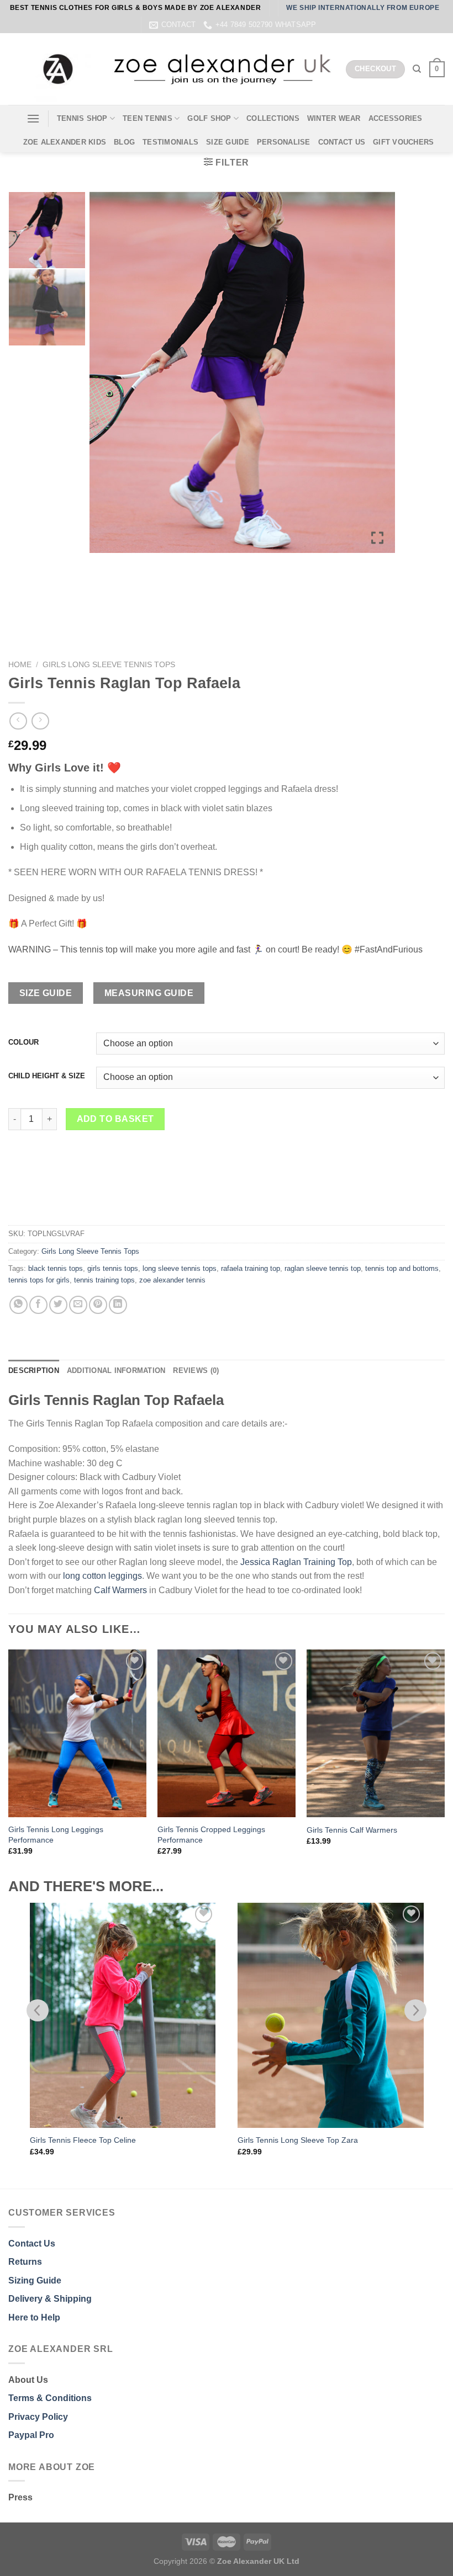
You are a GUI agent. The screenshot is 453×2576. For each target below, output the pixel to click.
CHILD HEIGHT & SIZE (47, 1076)
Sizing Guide (35, 2280)
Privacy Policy (38, 2417)
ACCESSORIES (396, 118)
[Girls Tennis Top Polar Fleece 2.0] (331, 2015)
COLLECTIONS (273, 118)
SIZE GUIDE (228, 142)
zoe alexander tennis (172, 1280)
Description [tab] (34, 1371)
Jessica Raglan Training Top (296, 1562)
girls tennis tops (113, 1268)
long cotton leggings (102, 1576)
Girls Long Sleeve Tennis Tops (109, 665)
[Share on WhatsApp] (19, 1305)
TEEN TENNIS (148, 118)
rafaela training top (251, 1268)
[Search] (417, 69)
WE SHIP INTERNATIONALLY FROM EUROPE (363, 8)
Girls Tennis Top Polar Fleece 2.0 (296, 2140)
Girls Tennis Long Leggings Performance (56, 1835)
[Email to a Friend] (78, 1305)
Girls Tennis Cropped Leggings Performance (211, 1835)
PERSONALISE (284, 142)
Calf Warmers (120, 1590)
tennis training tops (104, 1280)
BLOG (124, 142)
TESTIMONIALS (170, 142)
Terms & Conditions (50, 2398)
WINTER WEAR (334, 118)
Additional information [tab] (116, 1371)
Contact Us (32, 2244)
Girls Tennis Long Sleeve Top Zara (90, 2140)
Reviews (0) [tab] (196, 1371)
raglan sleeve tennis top (323, 1268)
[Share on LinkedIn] (118, 1305)
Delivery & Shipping (50, 2299)
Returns (25, 2262)
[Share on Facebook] (38, 1305)
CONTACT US (342, 142)
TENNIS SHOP (82, 118)
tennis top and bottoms (402, 1268)
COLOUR (23, 1042)
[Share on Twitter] (58, 1305)
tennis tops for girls (39, 1280)
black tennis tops (56, 1268)
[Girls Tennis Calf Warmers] (376, 1733)
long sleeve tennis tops (180, 1268)
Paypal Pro (31, 2435)
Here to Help (34, 2317)
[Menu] (33, 118)
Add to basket (115, 1119)
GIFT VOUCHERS (403, 142)
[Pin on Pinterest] (98, 1305)
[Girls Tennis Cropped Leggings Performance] (227, 1733)
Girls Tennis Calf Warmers (352, 1830)
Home (20, 665)
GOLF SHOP (209, 118)
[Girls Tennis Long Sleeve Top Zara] (123, 2015)
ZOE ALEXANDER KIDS (65, 142)
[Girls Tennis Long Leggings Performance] (77, 1733)
